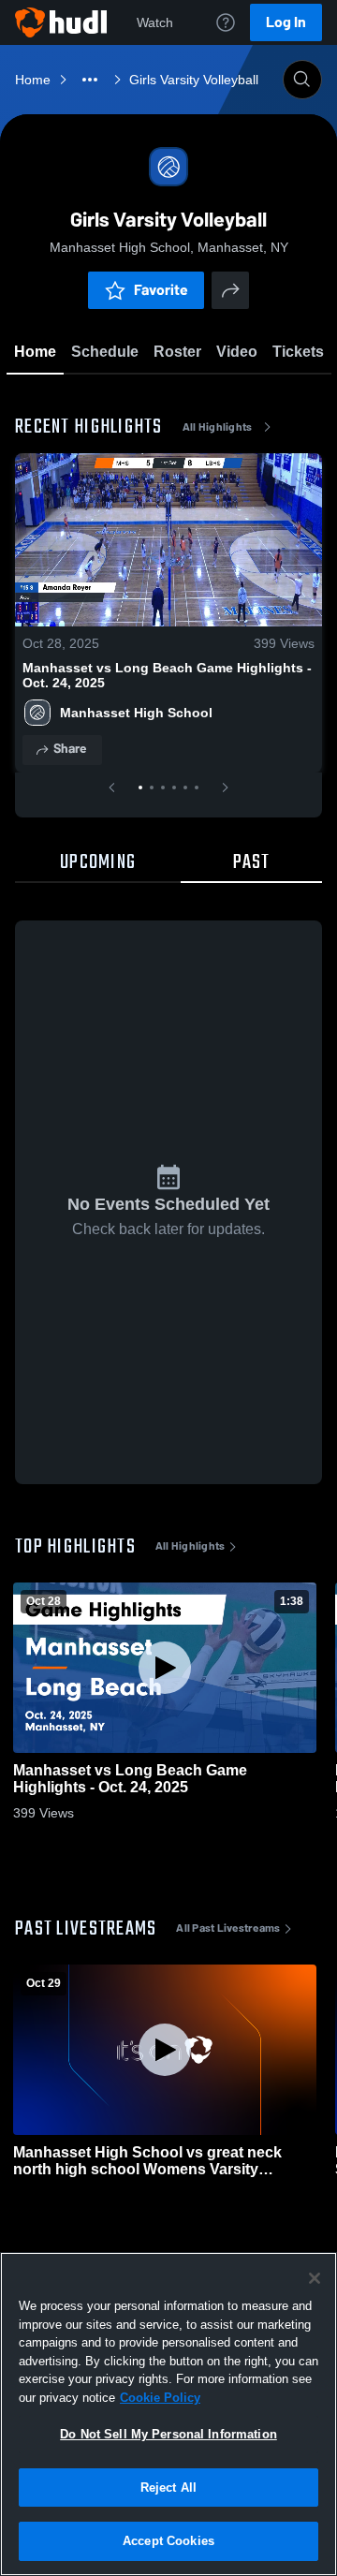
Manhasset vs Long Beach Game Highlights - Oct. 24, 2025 (167, 675)
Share (70, 749)
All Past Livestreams (228, 1928)
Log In (286, 22)
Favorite (161, 290)
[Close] (315, 2278)
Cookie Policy (160, 2398)
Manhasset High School (136, 713)
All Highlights (218, 427)
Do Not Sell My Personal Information (168, 2434)
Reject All (168, 2488)
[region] (168, 2414)
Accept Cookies (168, 2541)
